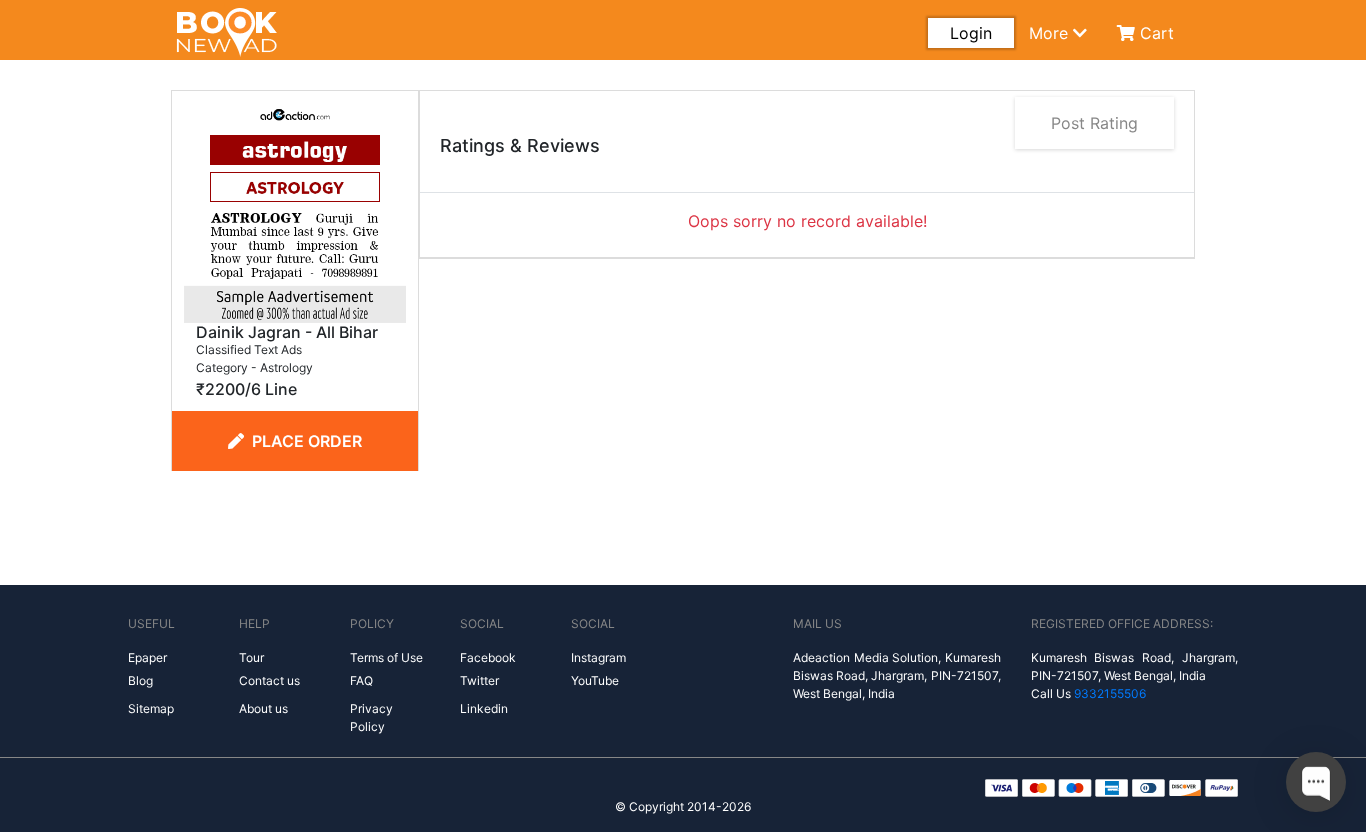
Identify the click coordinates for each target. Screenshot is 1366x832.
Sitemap (151, 708)
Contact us (269, 680)
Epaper (147, 657)
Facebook (488, 657)
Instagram (598, 657)
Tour (251, 657)
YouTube (595, 680)
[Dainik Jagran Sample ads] (295, 210)
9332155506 (1110, 693)
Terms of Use (386, 657)
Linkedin (484, 708)
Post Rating (1094, 123)
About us (263, 708)
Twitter (479, 680)
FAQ (361, 680)
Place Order (307, 441)
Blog (140, 680)
